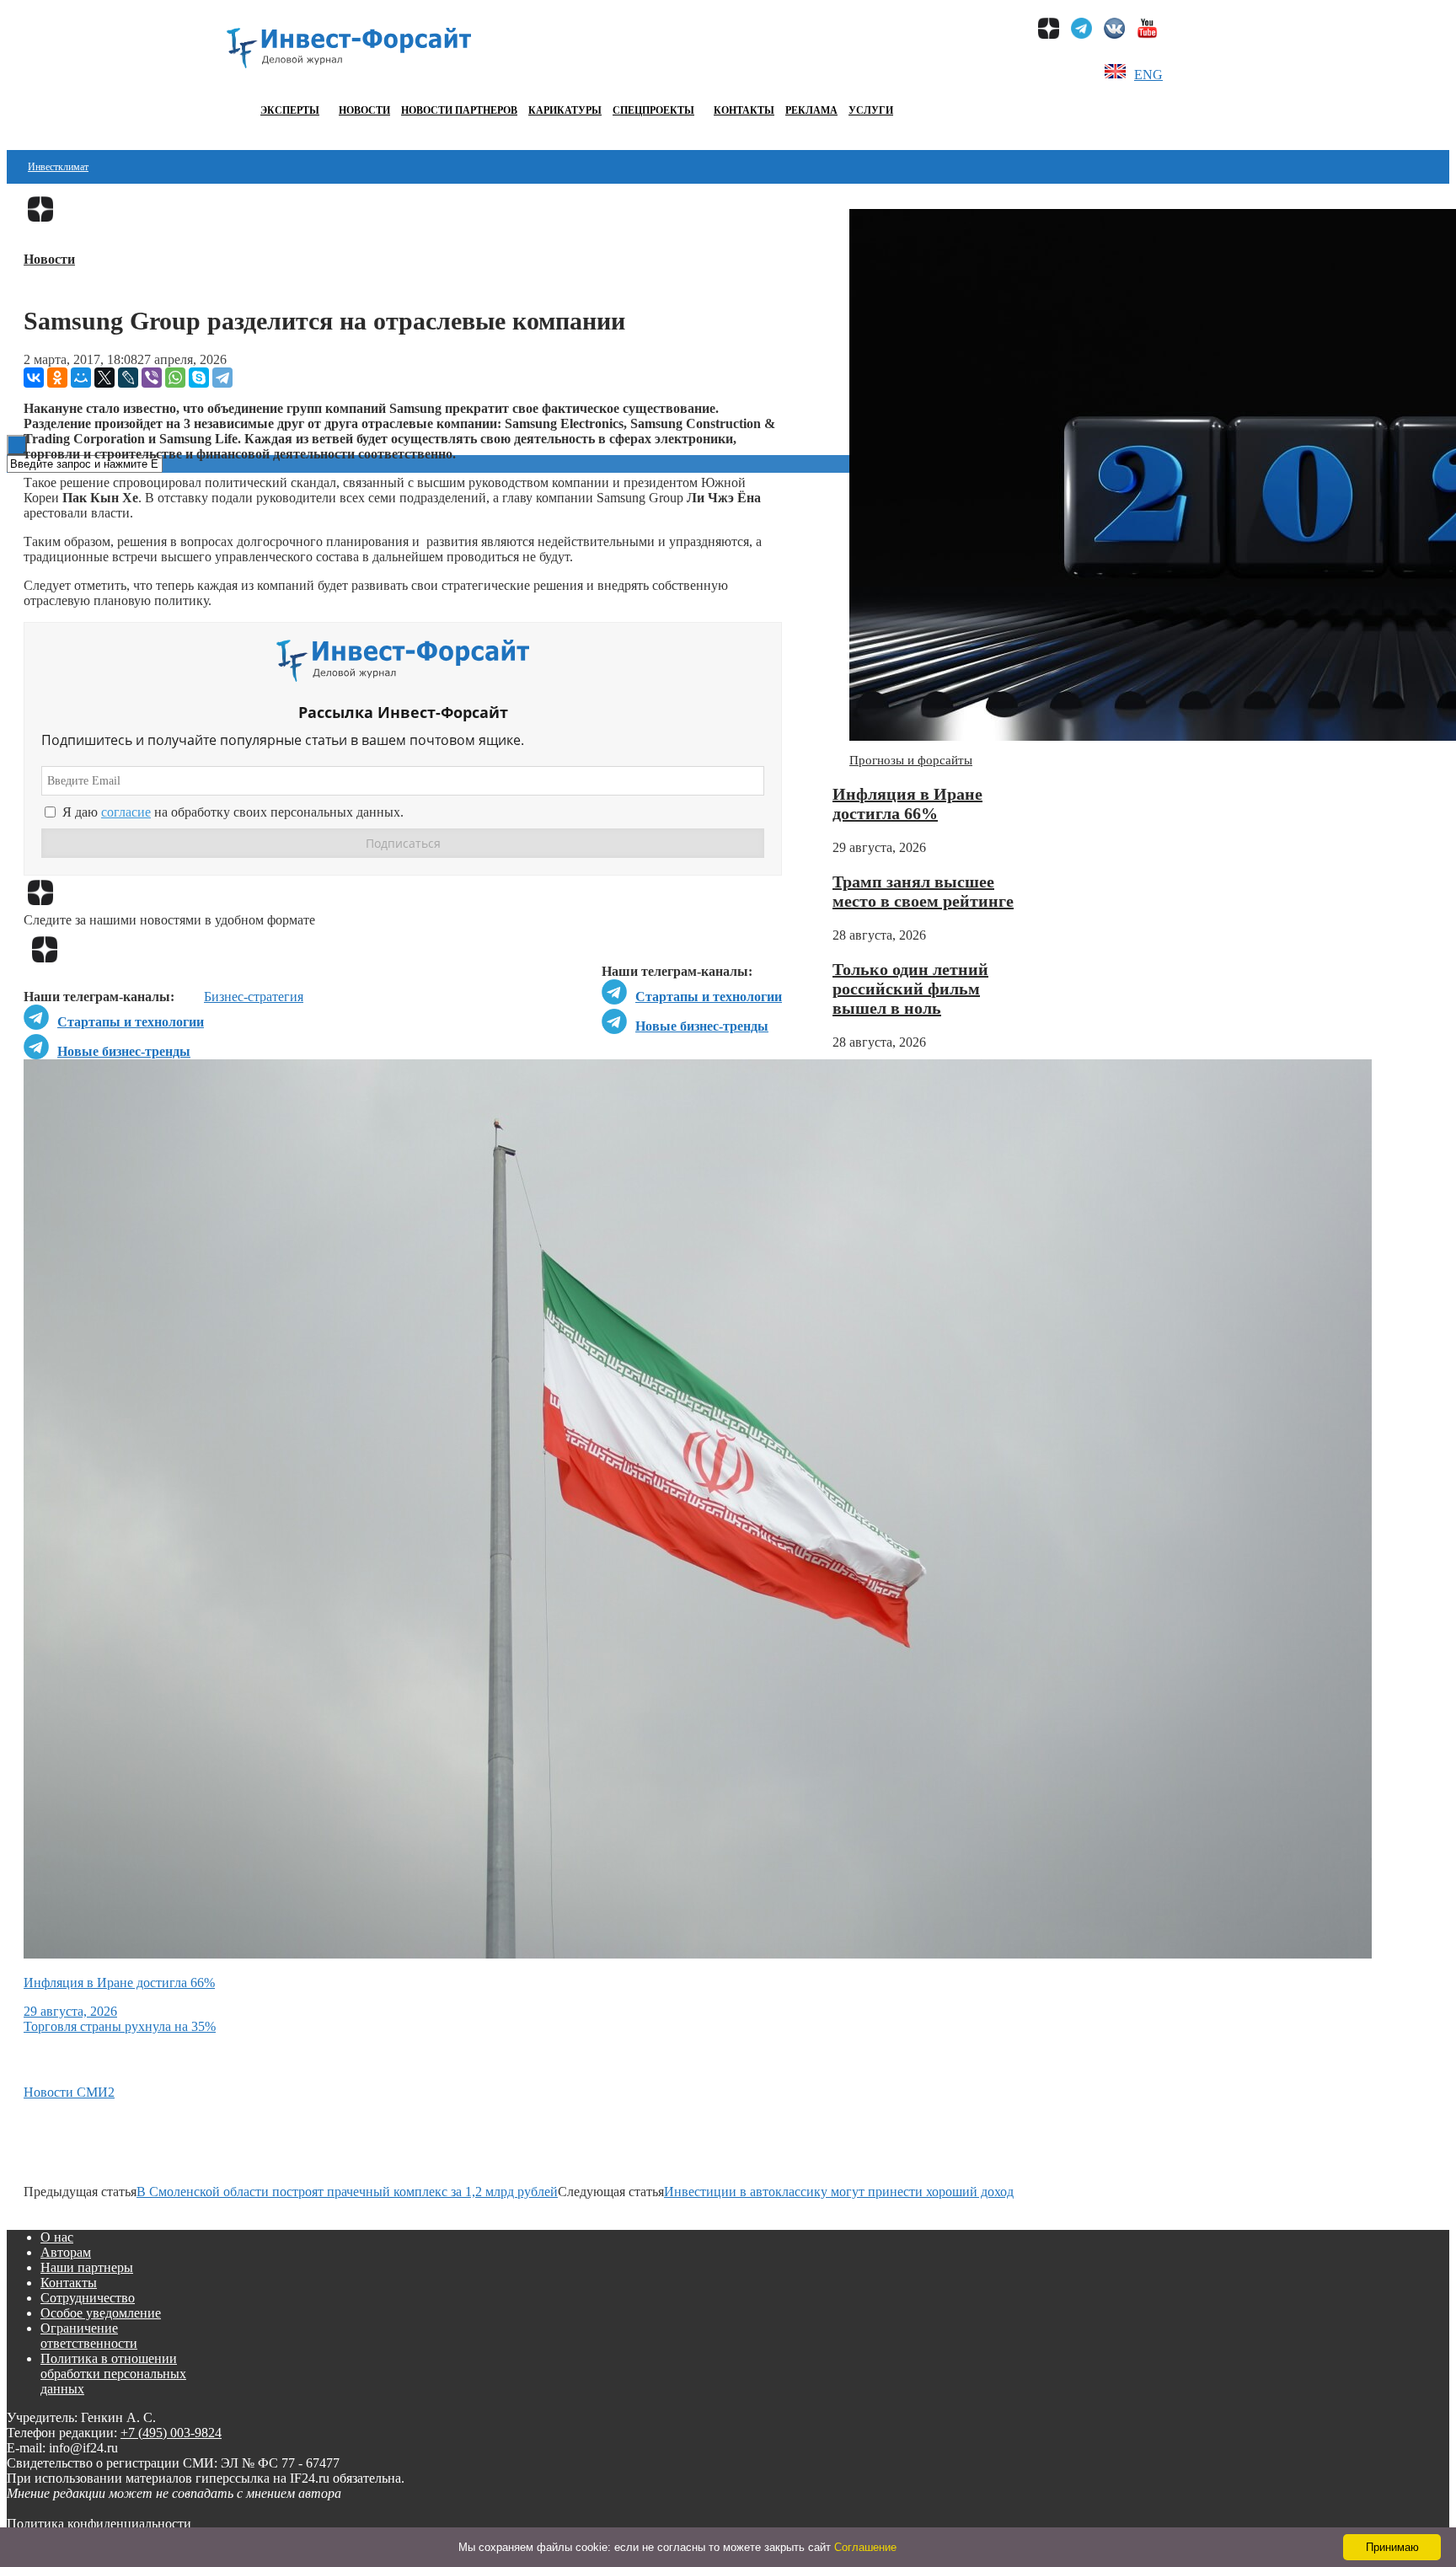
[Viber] (152, 378)
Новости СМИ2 (69, 2092)
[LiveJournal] (128, 378)
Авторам (66, 2252)
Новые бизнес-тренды (702, 1026)
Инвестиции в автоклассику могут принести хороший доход (839, 2192)
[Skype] (199, 378)
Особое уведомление (101, 2313)
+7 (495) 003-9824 (171, 2433)
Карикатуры (565, 110)
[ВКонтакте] (34, 378)
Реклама (811, 110)
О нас (57, 2237)
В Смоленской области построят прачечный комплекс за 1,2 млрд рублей (347, 2192)
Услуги (871, 110)
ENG (1148, 75)
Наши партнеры (87, 2267)
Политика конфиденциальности (99, 2524)
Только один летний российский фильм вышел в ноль (910, 989)
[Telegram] (222, 378)
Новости (364, 110)
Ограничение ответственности (89, 2336)
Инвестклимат (58, 167)
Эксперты (290, 110)
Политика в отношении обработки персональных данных (113, 2374)
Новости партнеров (459, 110)
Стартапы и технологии (709, 997)
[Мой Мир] (81, 378)
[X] (104, 378)
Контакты (744, 110)
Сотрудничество (88, 2298)
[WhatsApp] (175, 378)
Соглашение (865, 2547)
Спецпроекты (653, 110)
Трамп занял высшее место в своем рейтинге (923, 891)
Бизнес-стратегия (254, 997)
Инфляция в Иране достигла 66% (907, 804)
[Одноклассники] (57, 378)
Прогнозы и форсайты (911, 760)
